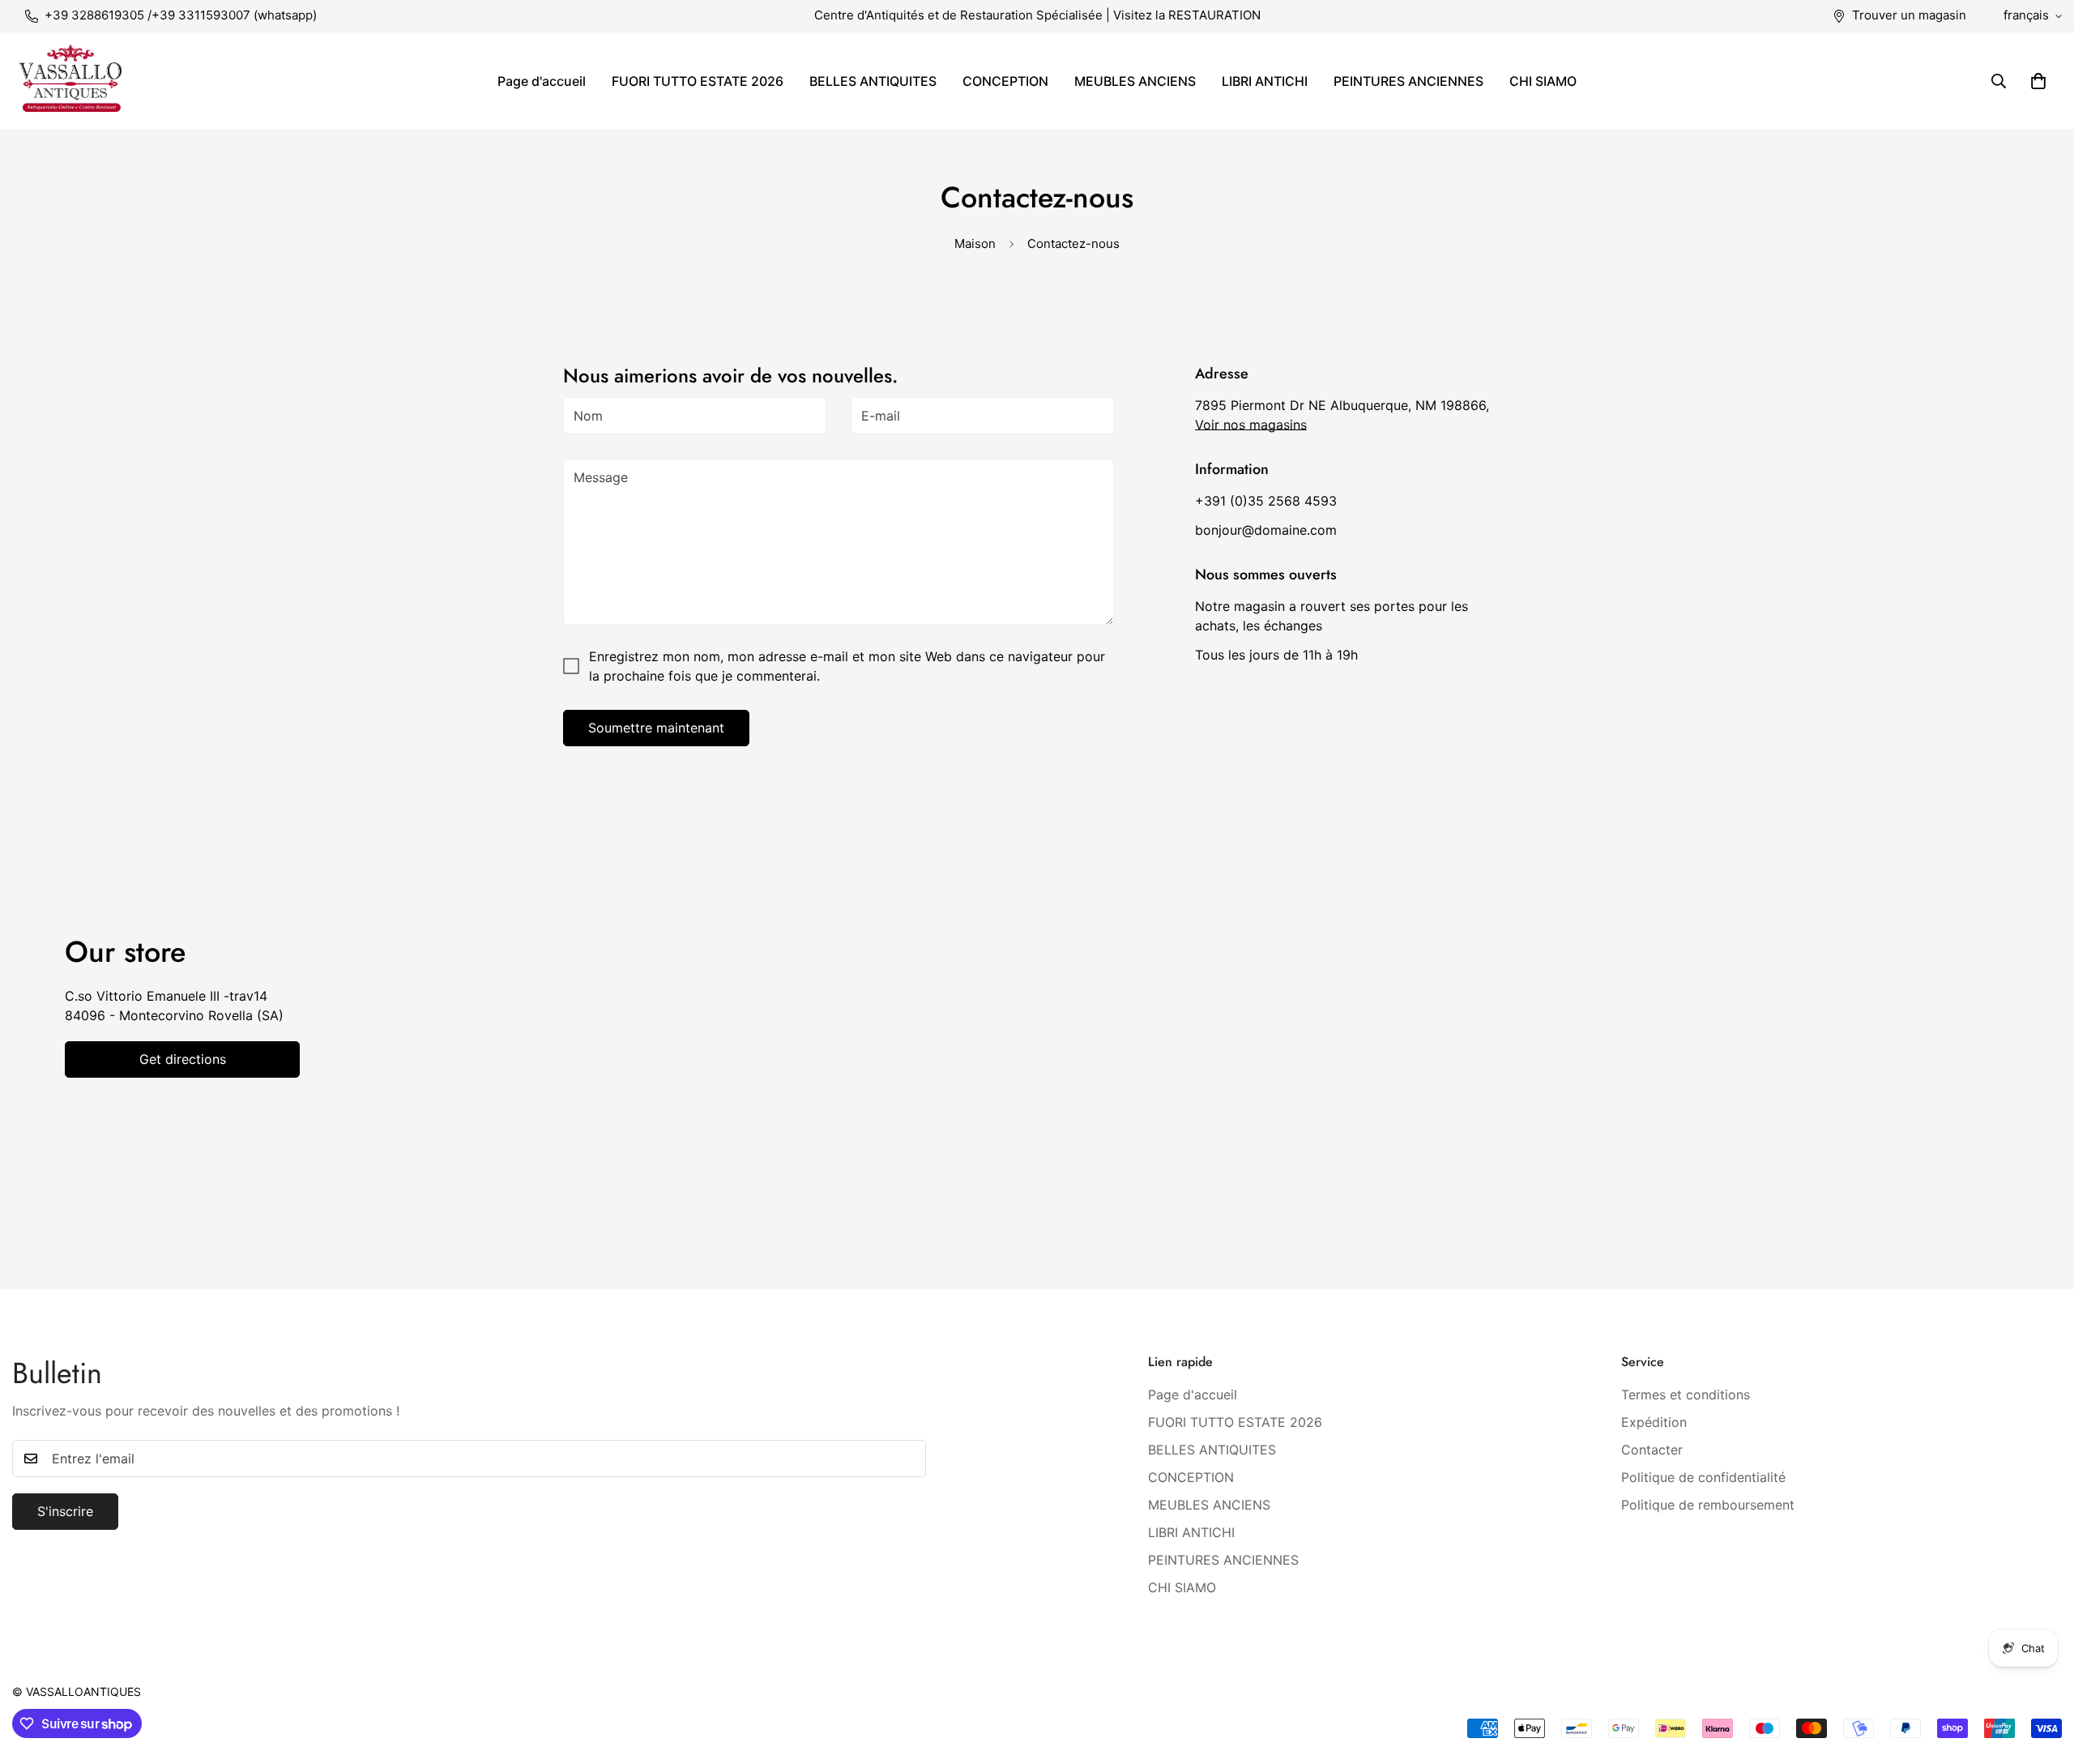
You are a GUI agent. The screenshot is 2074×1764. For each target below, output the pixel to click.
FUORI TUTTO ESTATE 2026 (698, 81)
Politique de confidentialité (1703, 1476)
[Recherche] (1999, 81)
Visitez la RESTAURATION (1187, 15)
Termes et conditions (1686, 1394)
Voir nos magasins (1251, 425)
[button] (2038, 81)
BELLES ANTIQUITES (873, 81)
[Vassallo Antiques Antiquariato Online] (71, 81)
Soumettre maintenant (656, 728)
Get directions (183, 1059)
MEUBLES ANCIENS (1135, 81)
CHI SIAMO (1543, 81)
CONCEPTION (1005, 81)
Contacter (1652, 1449)
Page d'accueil (542, 81)
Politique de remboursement (1708, 1504)
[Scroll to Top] (2042, 1676)
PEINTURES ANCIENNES (1408, 81)
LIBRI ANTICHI (1265, 81)
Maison (975, 243)
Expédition (1654, 1421)
